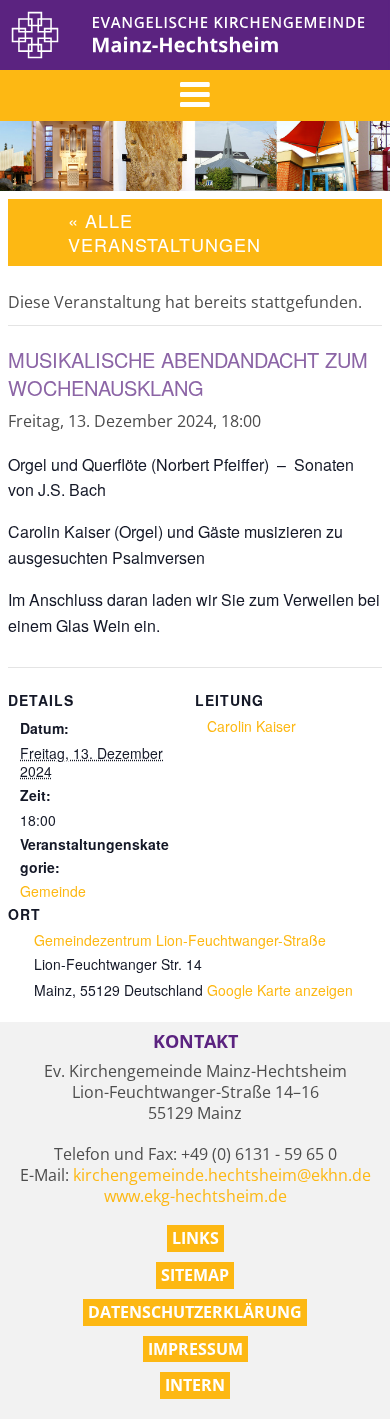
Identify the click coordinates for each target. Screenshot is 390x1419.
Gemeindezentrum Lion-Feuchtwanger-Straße (180, 940)
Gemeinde (53, 891)
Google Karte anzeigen (280, 990)
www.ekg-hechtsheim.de (195, 1196)
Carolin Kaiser (251, 726)
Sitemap (195, 1275)
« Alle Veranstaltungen (164, 231)
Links (195, 1238)
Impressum (195, 1349)
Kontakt (195, 1041)
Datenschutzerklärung (195, 1312)
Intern (195, 1385)
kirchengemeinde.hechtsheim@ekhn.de (222, 1175)
